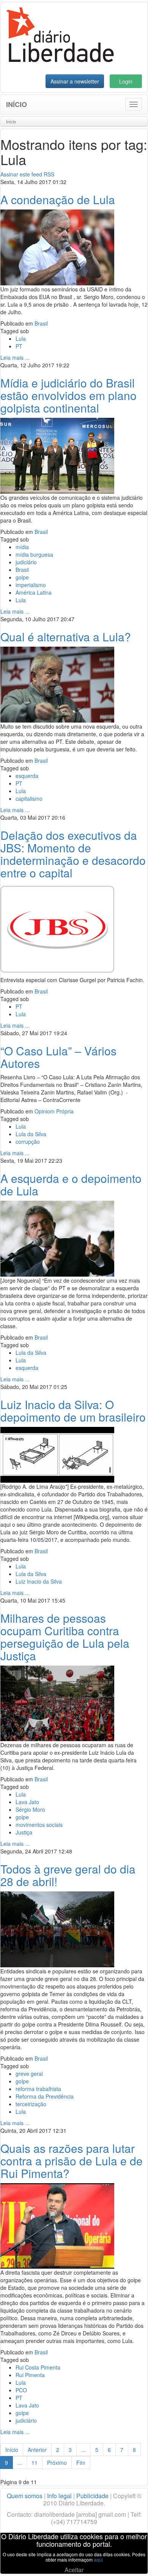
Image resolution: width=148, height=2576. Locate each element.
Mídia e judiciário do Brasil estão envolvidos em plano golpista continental (68, 395)
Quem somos (25, 2496)
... (83, 2450)
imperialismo (31, 585)
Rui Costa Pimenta (38, 2367)
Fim (81, 2463)
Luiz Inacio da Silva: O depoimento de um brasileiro (73, 1411)
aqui (98, 2559)
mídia (22, 547)
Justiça (24, 1832)
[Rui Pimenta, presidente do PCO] (57, 2225)
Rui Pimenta (30, 2375)
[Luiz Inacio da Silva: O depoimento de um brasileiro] (57, 1454)
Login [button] (126, 81)
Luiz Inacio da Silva (39, 1581)
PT (19, 346)
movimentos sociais (39, 1825)
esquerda (27, 776)
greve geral (29, 2074)
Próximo (57, 2463)
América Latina (34, 592)
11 (35, 2463)
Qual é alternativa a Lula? (66, 637)
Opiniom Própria (54, 1111)
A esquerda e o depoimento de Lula (71, 1184)
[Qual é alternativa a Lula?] (57, 684)
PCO (21, 2390)
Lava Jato (27, 1802)
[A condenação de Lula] (57, 247)
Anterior (37, 2450)
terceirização (31, 2104)
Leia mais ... (15, 357)
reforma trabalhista (38, 2089)
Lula (21, 339)
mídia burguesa (34, 554)
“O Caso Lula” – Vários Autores (58, 1057)
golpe (22, 577)
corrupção (28, 1142)
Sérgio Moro (30, 1809)
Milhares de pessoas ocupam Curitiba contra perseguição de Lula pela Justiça (65, 1637)
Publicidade (92, 2496)
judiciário (26, 562)
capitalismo (29, 798)
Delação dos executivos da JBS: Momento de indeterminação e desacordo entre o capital (73, 854)
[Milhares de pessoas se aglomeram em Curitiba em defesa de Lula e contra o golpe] (57, 1702)
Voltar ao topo (126, 2560)
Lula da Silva (31, 1134)
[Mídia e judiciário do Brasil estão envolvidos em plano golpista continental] (57, 455)
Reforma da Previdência (45, 2096)
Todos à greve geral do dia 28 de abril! (68, 1875)
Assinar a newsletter (75, 81)
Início (17, 104)
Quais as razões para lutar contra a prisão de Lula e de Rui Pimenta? (72, 2161)
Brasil (41, 323)
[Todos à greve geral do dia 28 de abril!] (57, 1929)
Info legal (59, 2496)
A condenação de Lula (58, 199)
